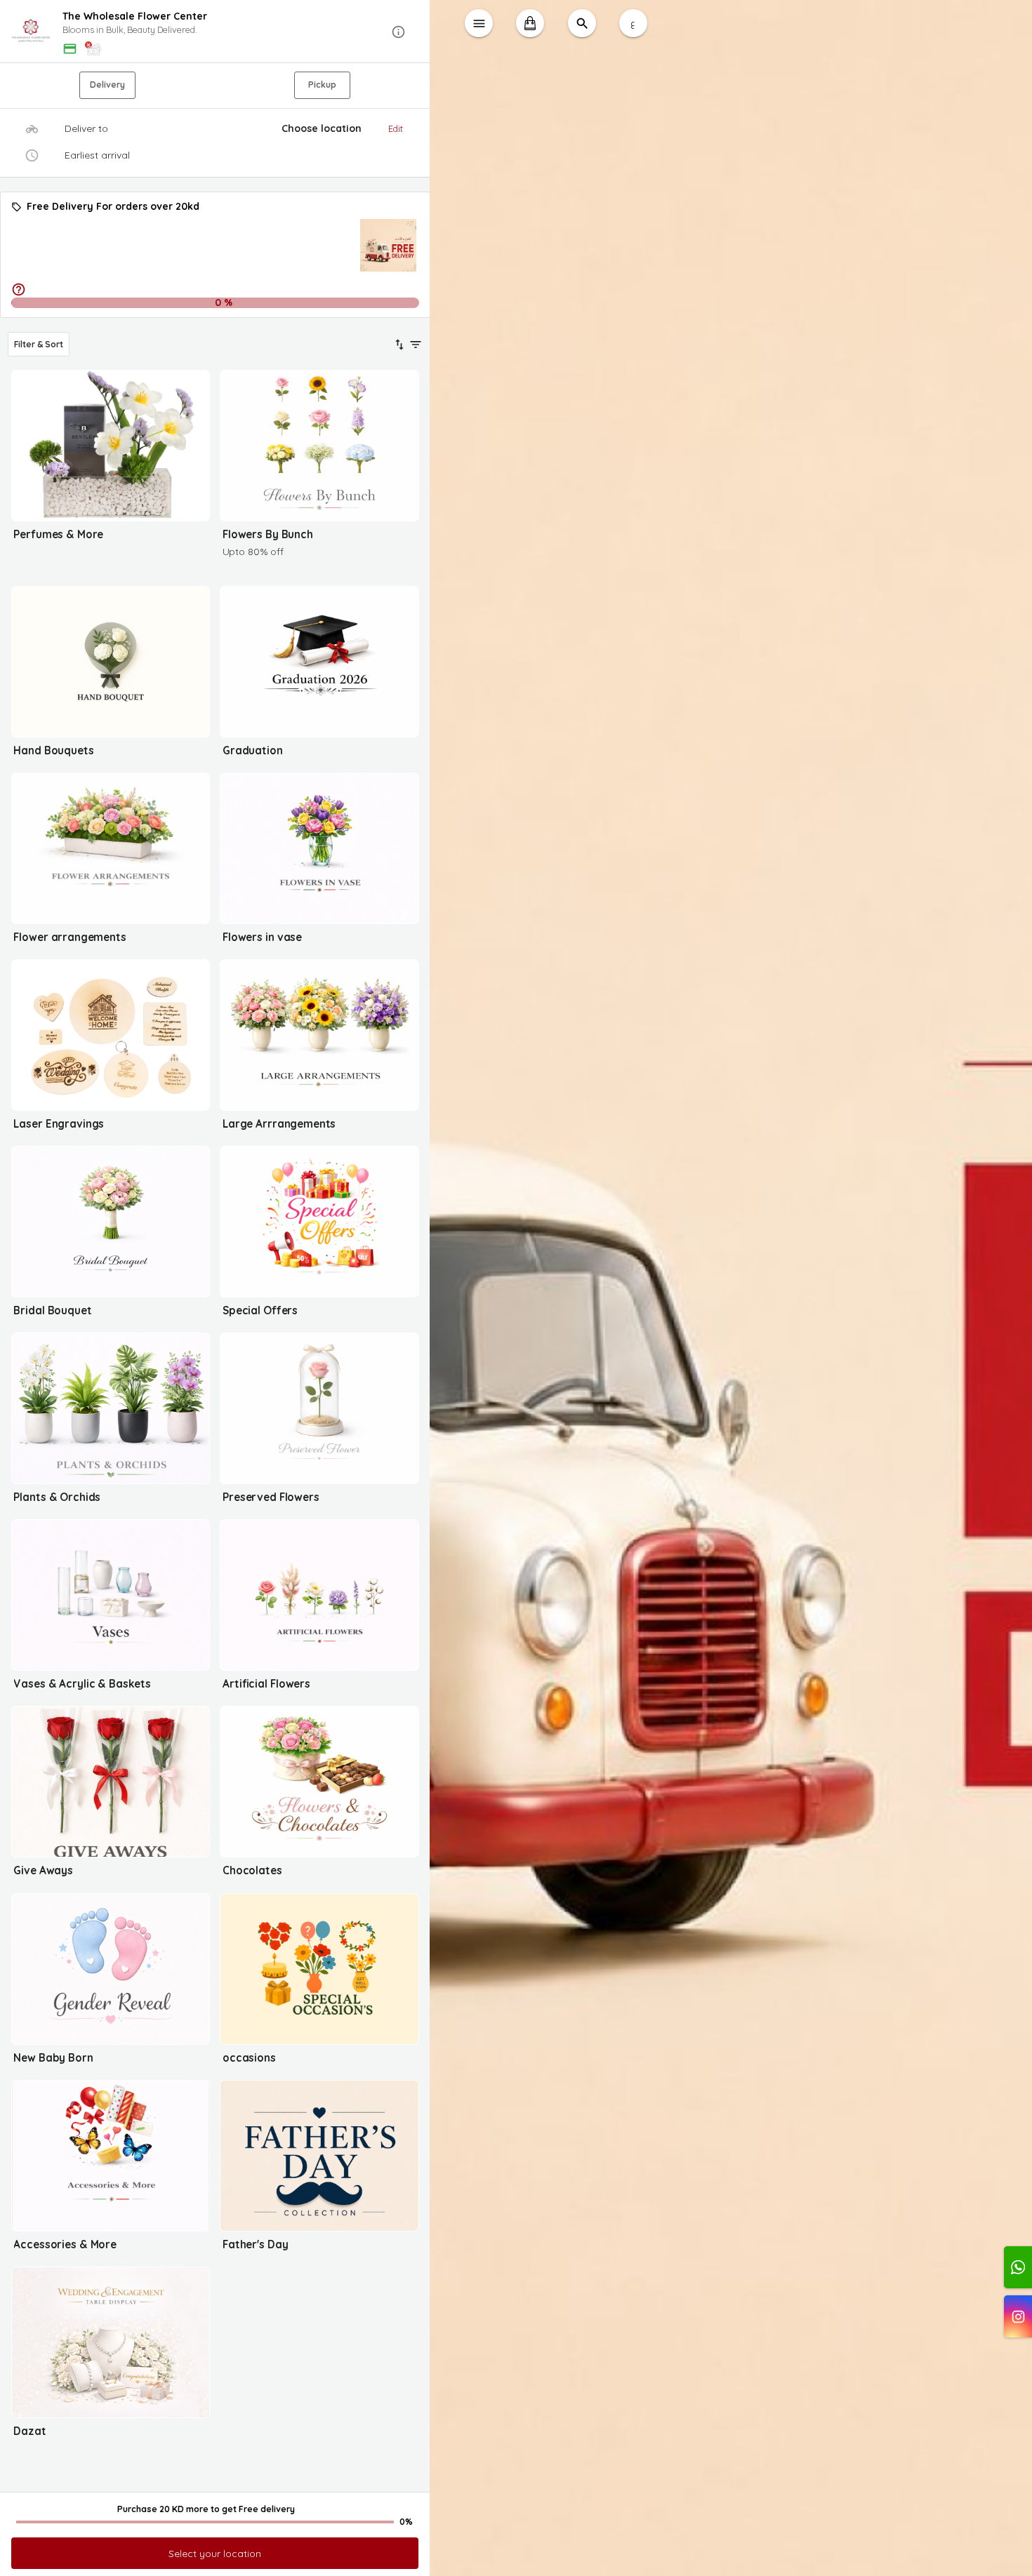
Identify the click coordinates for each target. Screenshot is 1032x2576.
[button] (215, 32)
